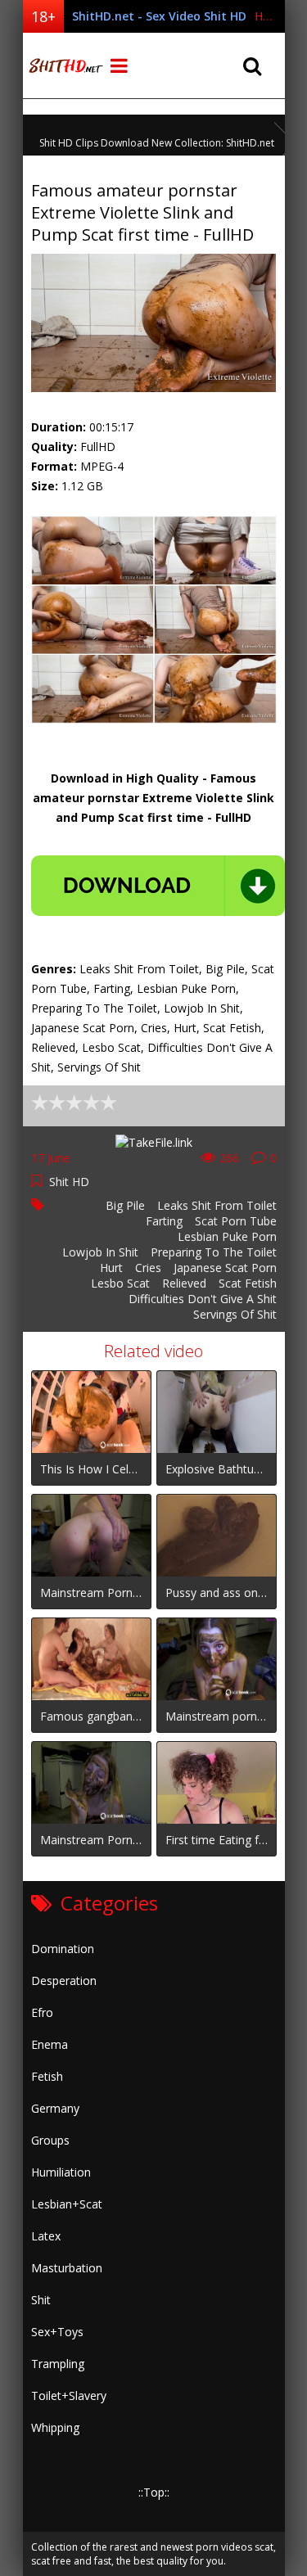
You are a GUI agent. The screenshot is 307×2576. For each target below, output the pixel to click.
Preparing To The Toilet (214, 1252)
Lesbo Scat (120, 1283)
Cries (148, 1268)
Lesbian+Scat (67, 2204)
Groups (50, 2140)
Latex (46, 2236)
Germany (55, 2108)
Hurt (111, 1268)
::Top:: (154, 2492)
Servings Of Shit (235, 1314)
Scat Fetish (248, 1283)
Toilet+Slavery (69, 2396)
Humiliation (61, 2172)
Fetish (47, 2076)
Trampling (58, 2364)
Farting (164, 1221)
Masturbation (67, 2268)
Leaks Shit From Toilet (217, 1205)
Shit (41, 2300)
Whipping (55, 2427)
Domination (63, 1949)
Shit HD (69, 1182)
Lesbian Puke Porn (227, 1236)
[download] (158, 886)
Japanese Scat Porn (225, 1268)
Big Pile (125, 1205)
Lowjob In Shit (100, 1252)
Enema (50, 2044)
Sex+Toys (57, 2332)
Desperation (64, 1980)
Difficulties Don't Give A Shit (203, 1299)
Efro (42, 2012)
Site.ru (64, 65)
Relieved (184, 1283)
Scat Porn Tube (236, 1221)
